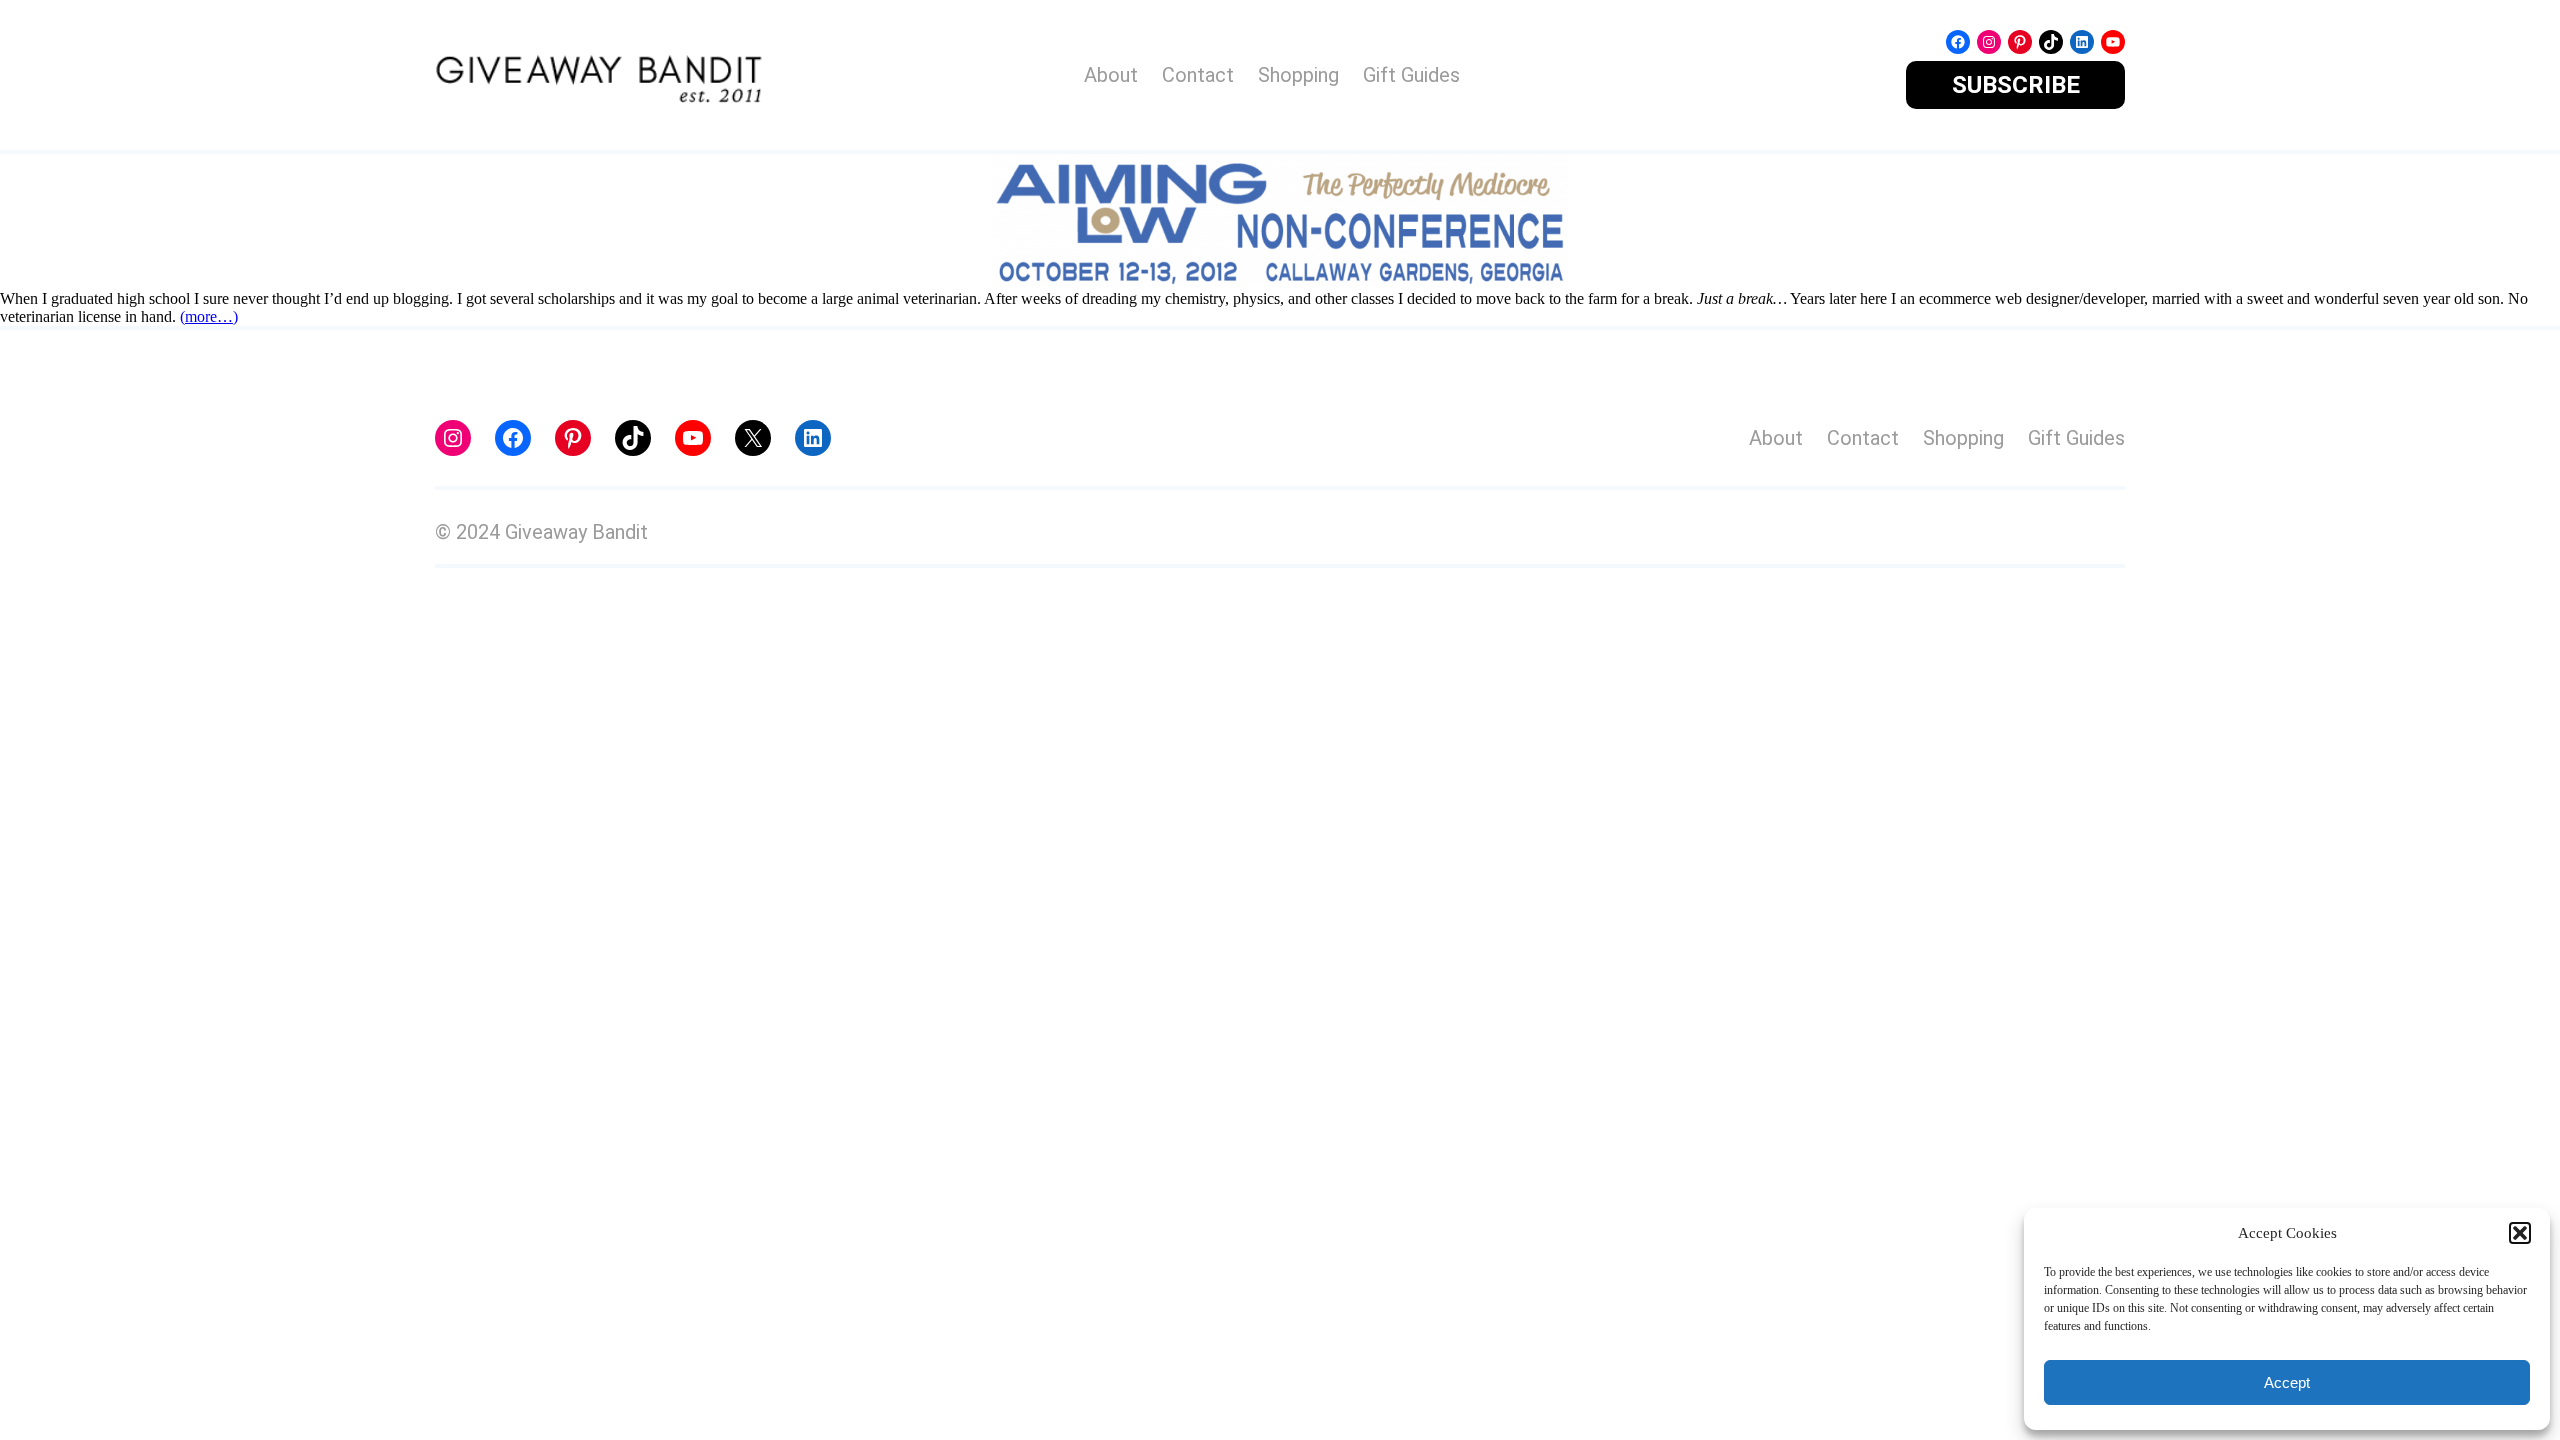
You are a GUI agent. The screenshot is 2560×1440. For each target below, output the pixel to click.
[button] (2520, 1233)
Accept (2287, 1382)
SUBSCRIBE (2016, 85)
